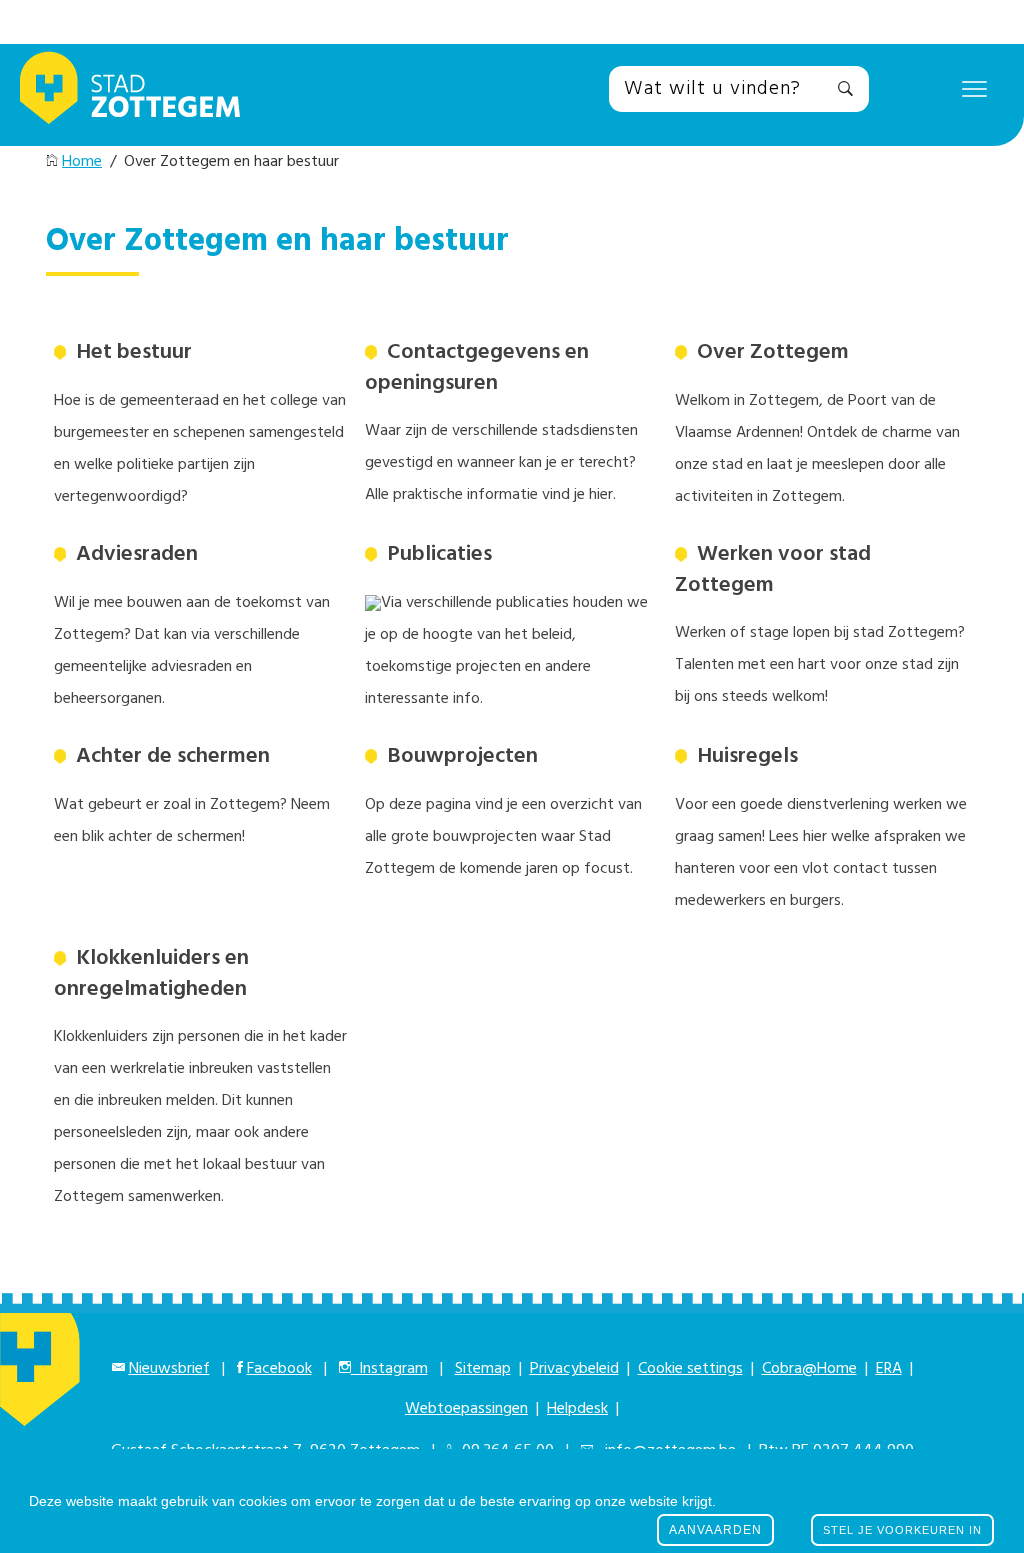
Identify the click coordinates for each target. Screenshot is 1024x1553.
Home (82, 162)
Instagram (389, 1369)
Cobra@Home (809, 1369)
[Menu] (974, 88)
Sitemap (483, 1369)
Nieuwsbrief (169, 1369)
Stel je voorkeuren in (902, 1530)
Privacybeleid (574, 1369)
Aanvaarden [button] (715, 1530)
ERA (889, 1369)
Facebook (279, 1369)
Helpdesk (577, 1409)
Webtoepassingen (466, 1409)
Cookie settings (690, 1369)
